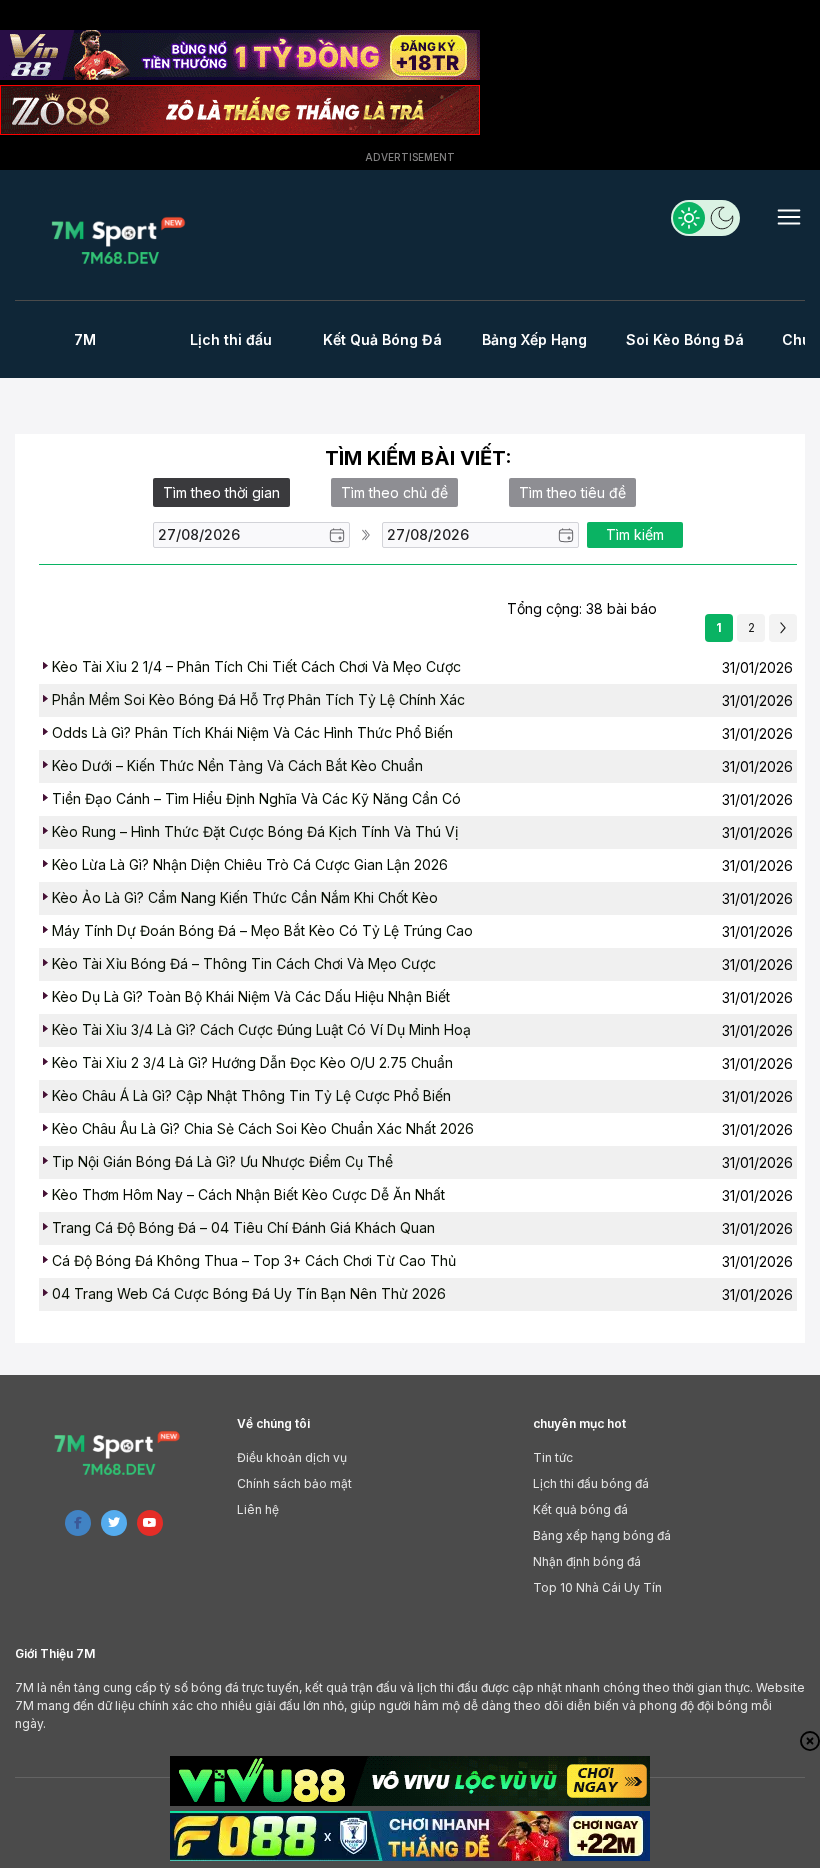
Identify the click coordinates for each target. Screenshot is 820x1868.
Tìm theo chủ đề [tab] (394, 492)
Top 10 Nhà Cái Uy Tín (597, 1587)
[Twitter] (114, 1523)
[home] (117, 240)
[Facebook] (78, 1523)
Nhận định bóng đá (587, 1561)
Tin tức (553, 1457)
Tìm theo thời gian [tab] (221, 492)
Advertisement (410, 157)
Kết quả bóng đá (580, 1509)
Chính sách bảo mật (294, 1483)
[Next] (783, 628)
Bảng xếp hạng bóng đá (602, 1535)
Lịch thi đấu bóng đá (591, 1483)
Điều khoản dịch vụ (292, 1457)
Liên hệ (258, 1509)
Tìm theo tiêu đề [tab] (572, 492)
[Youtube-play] (150, 1523)
